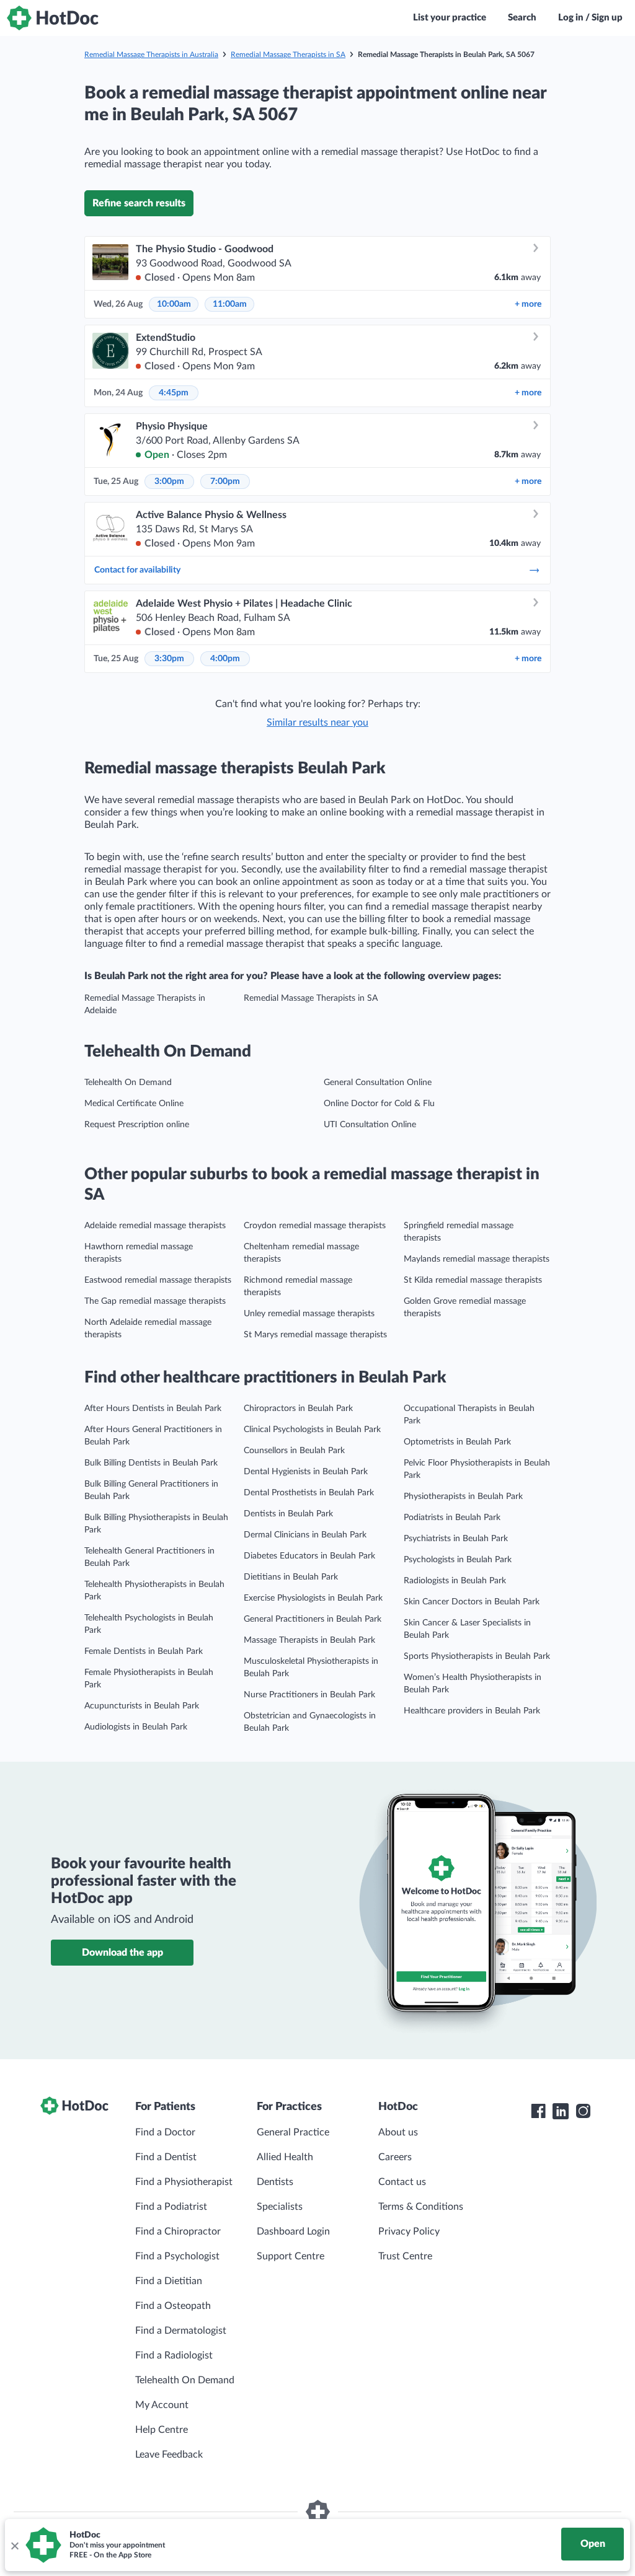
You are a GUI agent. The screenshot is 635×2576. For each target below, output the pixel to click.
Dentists (275, 2182)
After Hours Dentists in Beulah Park (153, 1409)
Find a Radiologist (174, 2355)
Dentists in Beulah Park (288, 1514)
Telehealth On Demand (128, 1083)
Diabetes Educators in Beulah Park (309, 1556)
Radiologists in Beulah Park (455, 1581)
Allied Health (285, 2157)
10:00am (174, 304)
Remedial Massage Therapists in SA (288, 55)
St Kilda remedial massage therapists (473, 1280)
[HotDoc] (53, 18)
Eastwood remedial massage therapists (158, 1280)
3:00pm (169, 481)
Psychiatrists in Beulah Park (456, 1539)
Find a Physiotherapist (184, 2182)
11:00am (230, 304)
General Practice (293, 2132)
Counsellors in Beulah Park (294, 1451)
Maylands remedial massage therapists (477, 1259)
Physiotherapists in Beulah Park (463, 1497)
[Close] (14, 2545)
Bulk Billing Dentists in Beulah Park (151, 1463)
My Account (162, 2405)
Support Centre (291, 2256)
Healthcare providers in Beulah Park (472, 1711)
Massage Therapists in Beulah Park (309, 1640)
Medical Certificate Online (134, 1104)
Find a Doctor (165, 2132)
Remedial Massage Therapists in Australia (151, 55)
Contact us (402, 2182)
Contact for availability (137, 570)
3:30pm (169, 659)
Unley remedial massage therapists (309, 1314)
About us (398, 2132)
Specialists (280, 2207)
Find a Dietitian (169, 2281)
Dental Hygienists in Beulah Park (306, 1472)
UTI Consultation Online (370, 1125)
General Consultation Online (378, 1083)
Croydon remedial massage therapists (315, 1226)
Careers (395, 2157)
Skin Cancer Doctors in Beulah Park (472, 1602)
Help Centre (162, 2430)
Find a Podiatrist (171, 2207)
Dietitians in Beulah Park (291, 1577)
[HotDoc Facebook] (538, 2111)
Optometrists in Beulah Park (457, 1442)
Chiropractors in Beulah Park (298, 1409)
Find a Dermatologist (181, 2331)
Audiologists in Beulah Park (136, 1727)
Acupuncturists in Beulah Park (142, 1706)
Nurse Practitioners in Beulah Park (309, 1695)
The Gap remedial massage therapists (155, 1301)
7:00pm (225, 481)
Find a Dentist (166, 2157)
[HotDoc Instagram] (583, 2111)
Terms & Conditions (421, 2207)
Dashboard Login (293, 2231)
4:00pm (225, 659)
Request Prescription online (137, 1125)
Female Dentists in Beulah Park (144, 1651)
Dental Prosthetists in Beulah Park (309, 1493)
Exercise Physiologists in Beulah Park (313, 1598)
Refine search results (139, 203)
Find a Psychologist (177, 2256)
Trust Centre (405, 2256)
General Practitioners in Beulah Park (313, 1619)
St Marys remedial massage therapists (315, 1335)
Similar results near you (317, 723)
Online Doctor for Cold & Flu (379, 1104)
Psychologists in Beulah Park (458, 1560)
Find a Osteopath (173, 2306)
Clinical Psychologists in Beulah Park (312, 1430)
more (528, 304)
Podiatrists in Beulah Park (452, 1518)
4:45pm (174, 393)
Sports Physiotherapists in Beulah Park (477, 1656)
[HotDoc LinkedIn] (561, 2111)
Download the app (122, 1953)
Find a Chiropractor (178, 2231)
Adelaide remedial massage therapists (155, 1226)
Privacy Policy (409, 2231)
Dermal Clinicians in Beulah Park (305, 1535)
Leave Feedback (169, 2455)
